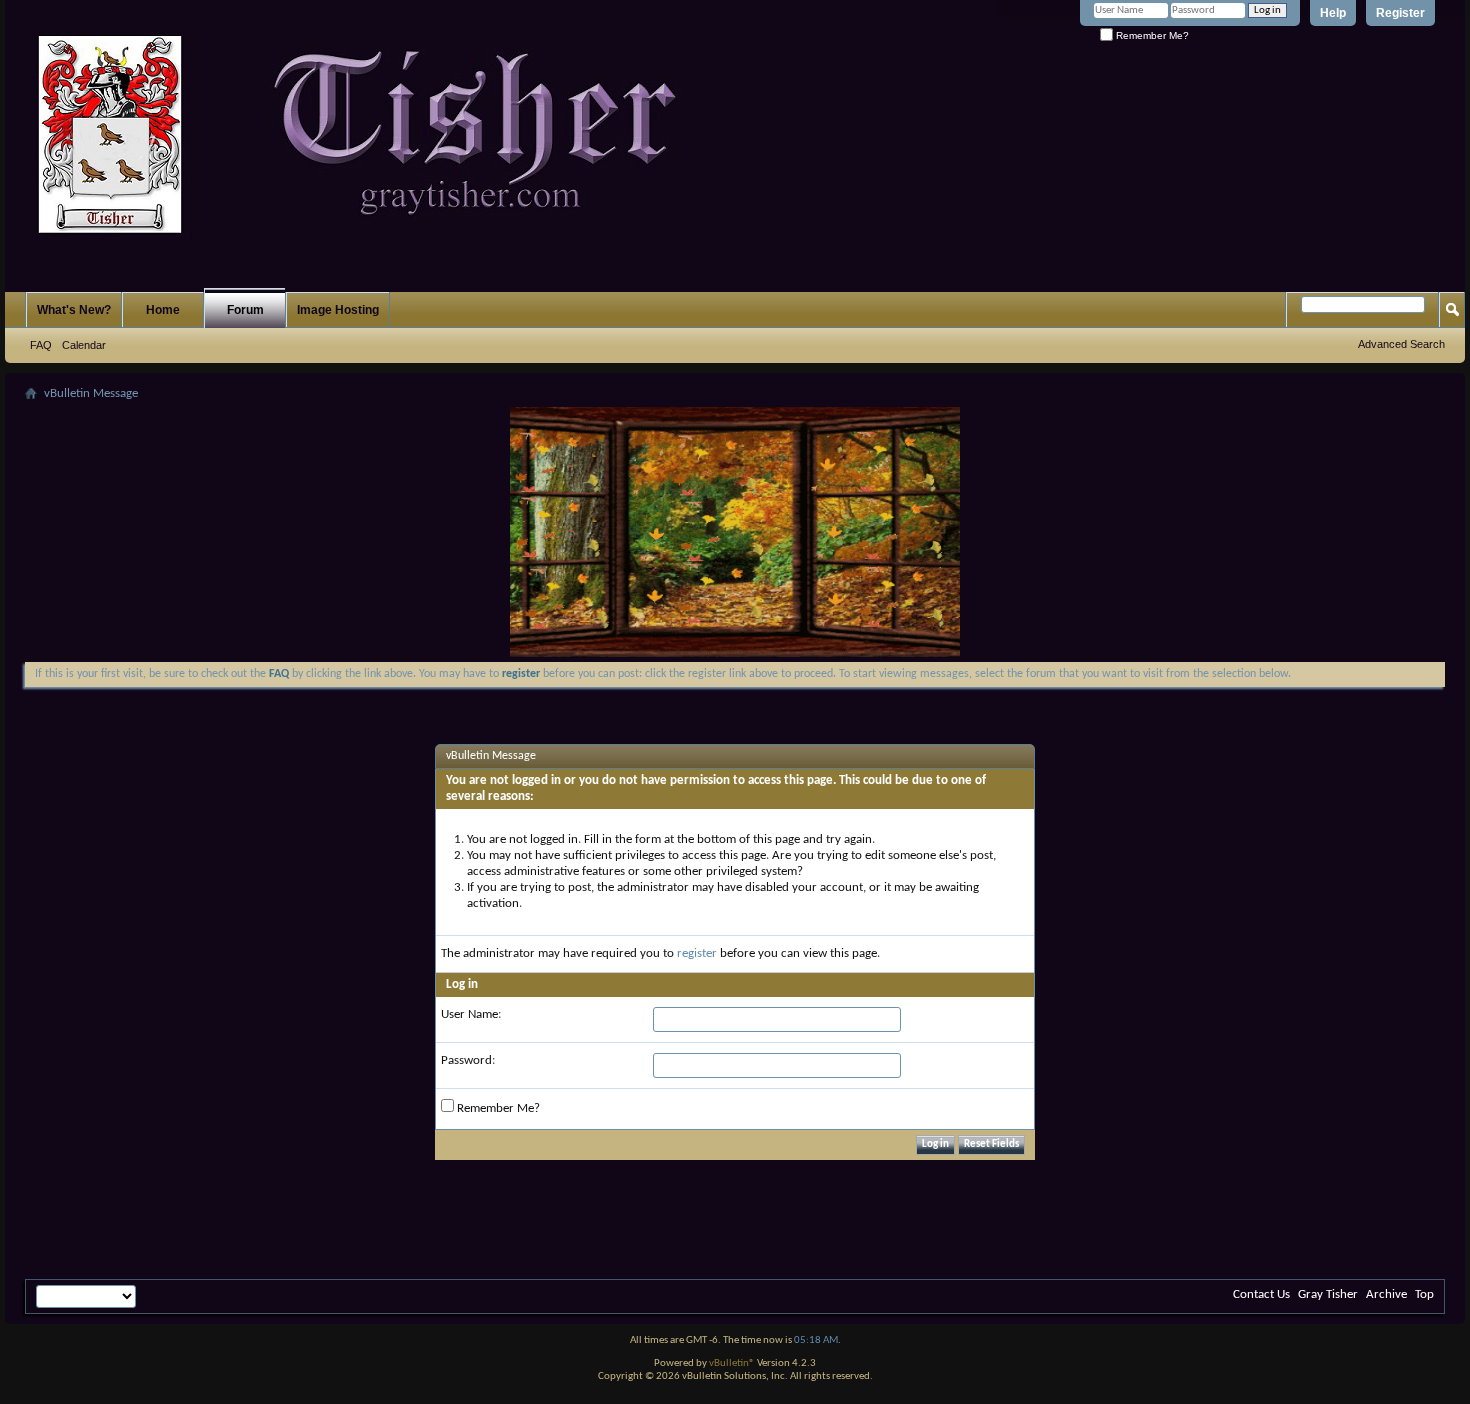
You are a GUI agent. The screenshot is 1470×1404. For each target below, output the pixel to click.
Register (1400, 13)
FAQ (41, 345)
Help (1333, 13)
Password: (468, 1060)
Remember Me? (1151, 35)
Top (1424, 1294)
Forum (245, 310)
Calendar (84, 345)
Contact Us (1261, 1294)
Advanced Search (1401, 344)
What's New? (74, 310)
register (697, 953)
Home (163, 310)
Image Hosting (338, 310)
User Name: (471, 1014)
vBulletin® (732, 1363)
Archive (1386, 1294)
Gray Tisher (1328, 1294)
